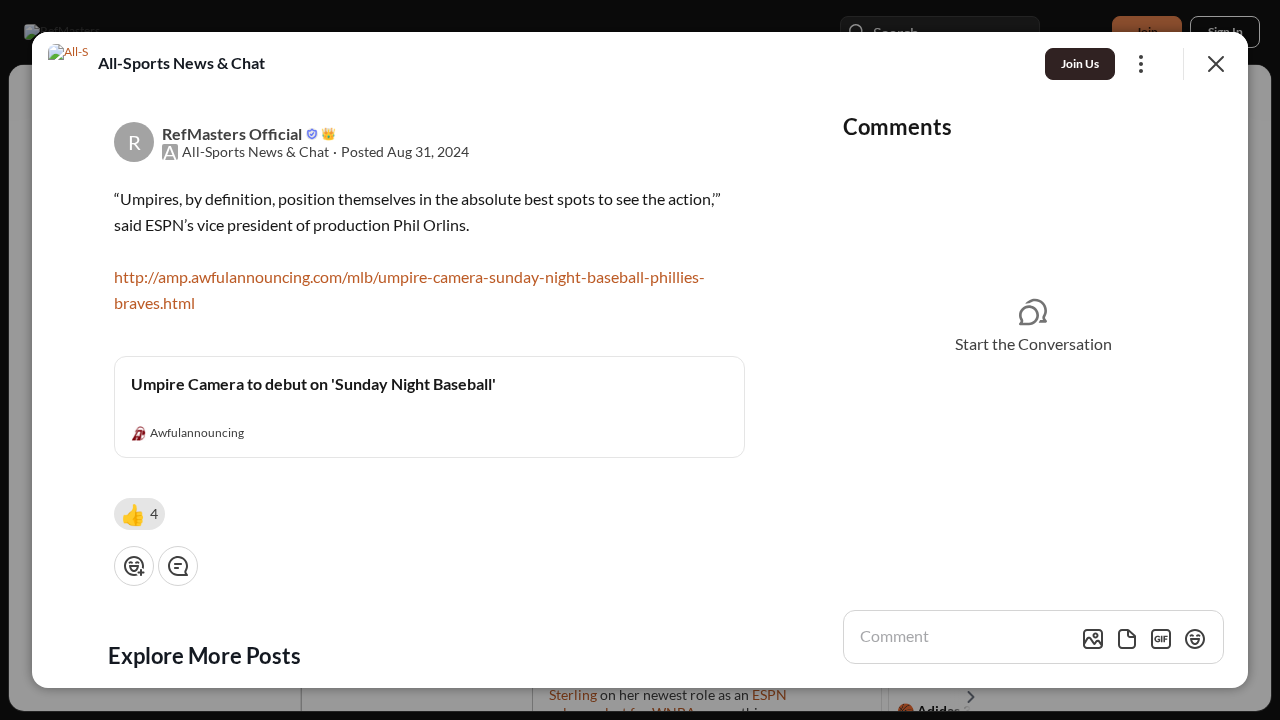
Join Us (1080, 63)
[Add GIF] (1161, 639)
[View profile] (68, 64)
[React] (134, 566)
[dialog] (640, 360)
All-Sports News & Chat (255, 152)
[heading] (181, 63)
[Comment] (178, 566)
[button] (139, 514)
